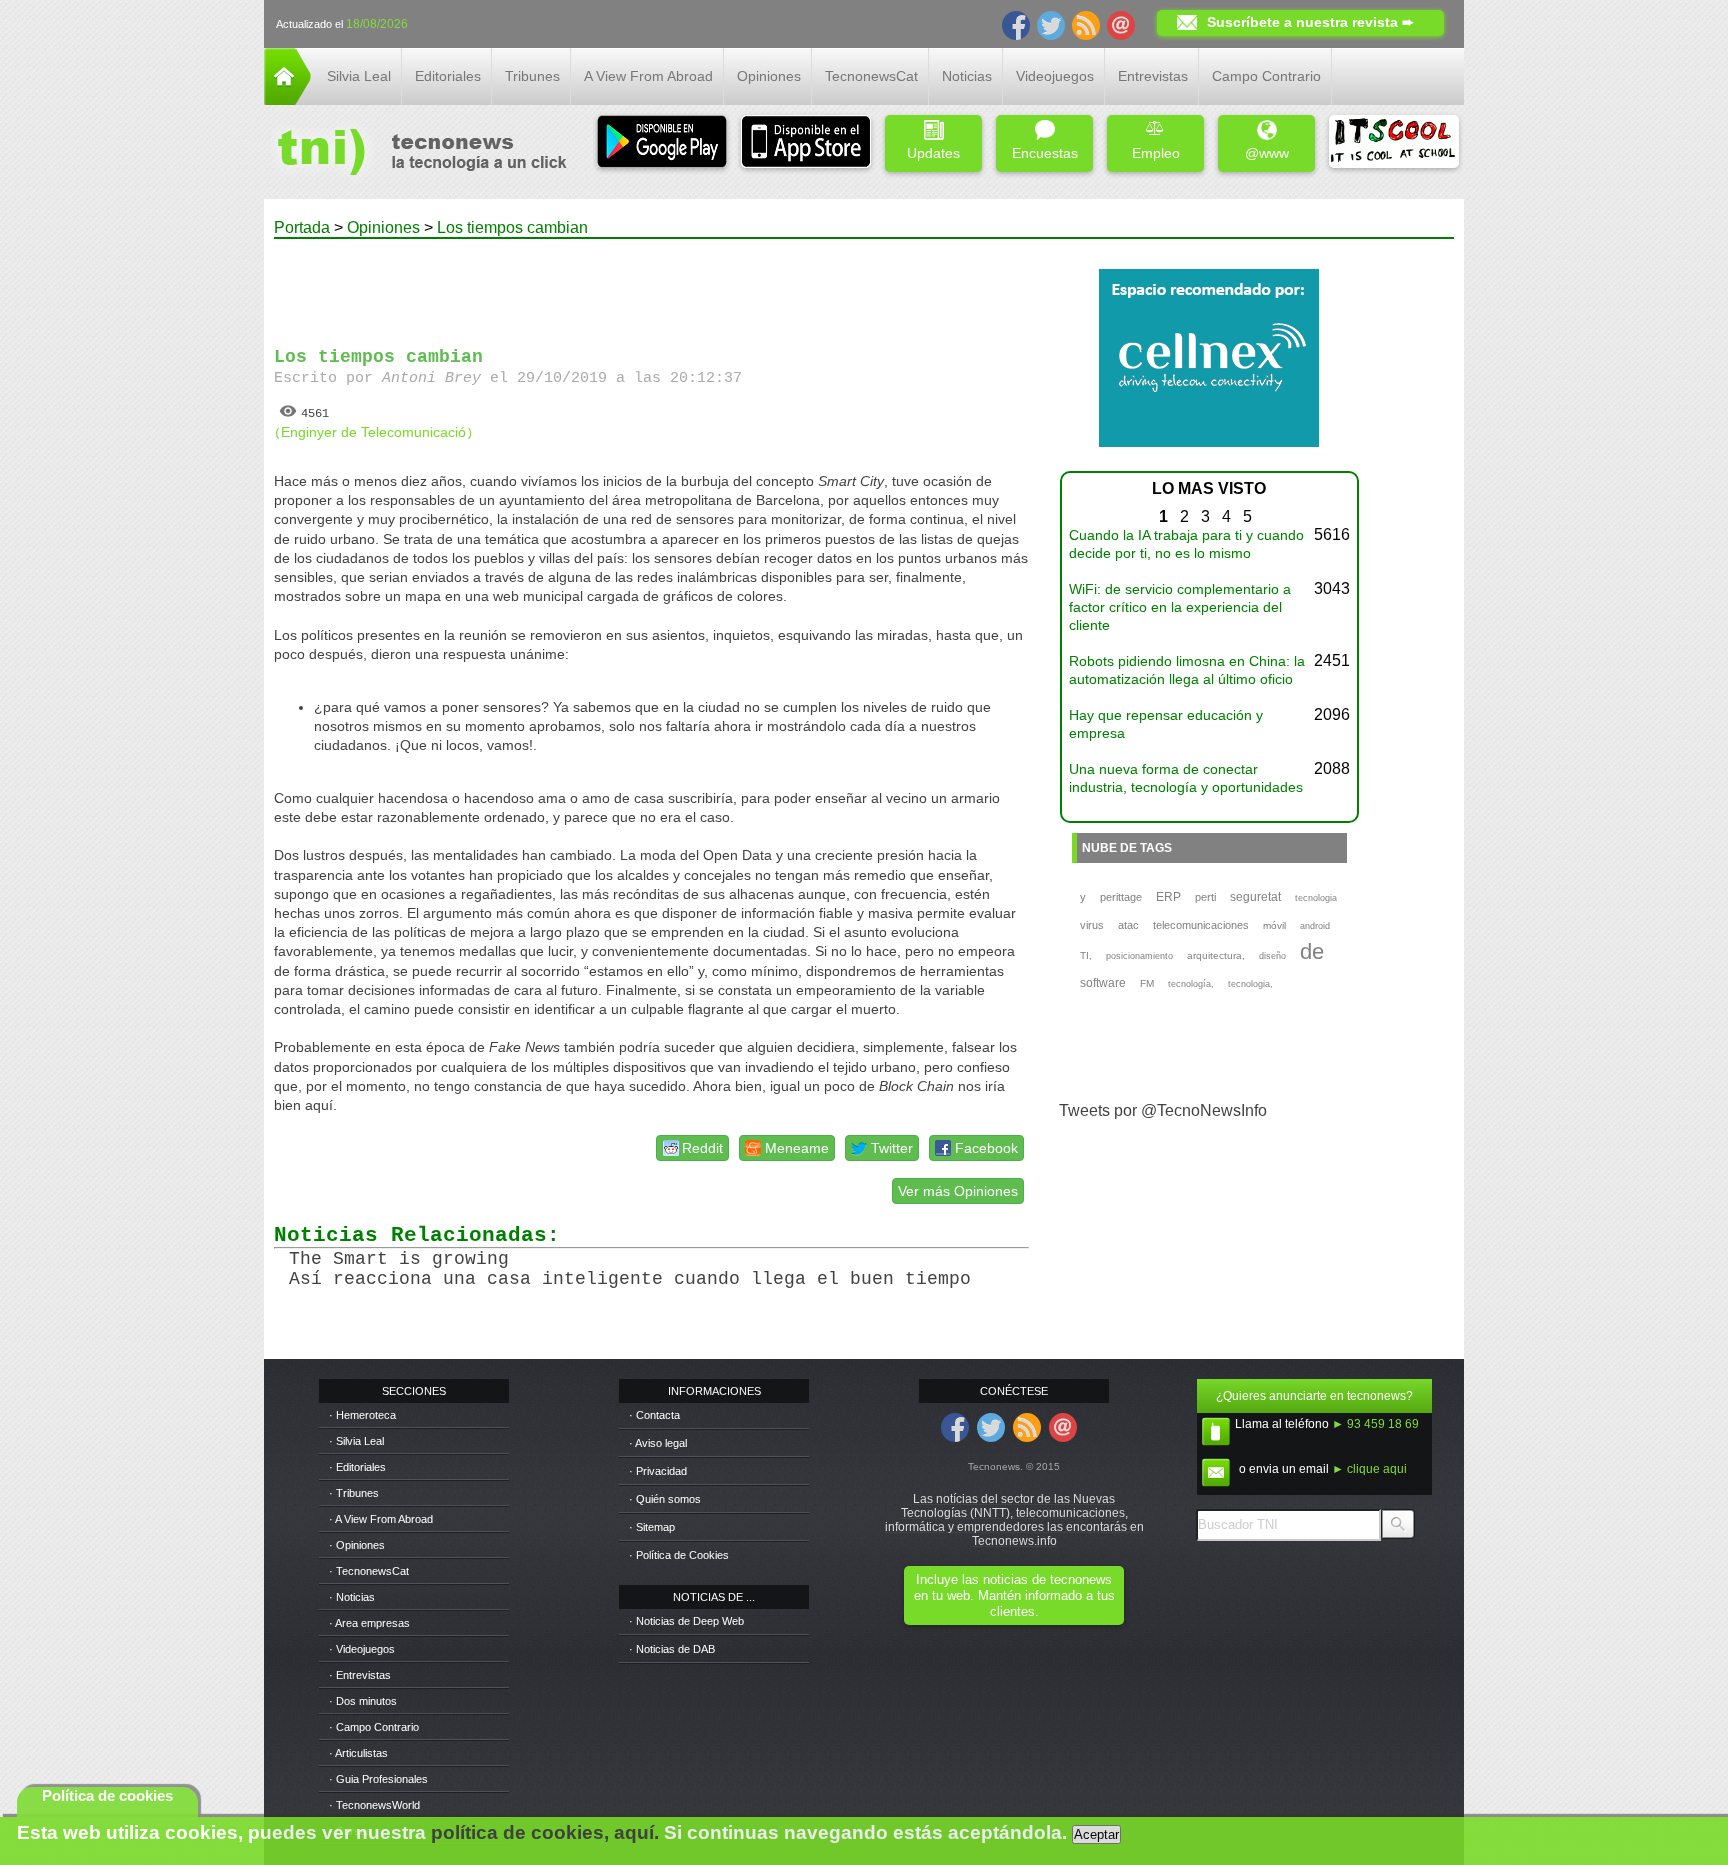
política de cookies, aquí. (545, 1832)
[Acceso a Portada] (287, 99)
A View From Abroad (648, 76)
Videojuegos (1055, 76)
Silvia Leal (359, 76)
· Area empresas (369, 1623)
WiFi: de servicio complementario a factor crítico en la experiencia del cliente (1180, 607)
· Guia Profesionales (378, 1779)
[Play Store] (662, 143)
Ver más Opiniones (958, 1191)
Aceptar (1096, 1834)
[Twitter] (1051, 24)
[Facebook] (1016, 24)
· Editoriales (357, 1467)
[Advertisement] (652, 284)
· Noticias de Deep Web (686, 1621)
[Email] (1121, 24)
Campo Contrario (1266, 76)
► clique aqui (1369, 1469)
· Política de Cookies (679, 1555)
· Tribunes (354, 1493)
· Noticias (352, 1597)
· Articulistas (358, 1753)
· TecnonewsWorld (374, 1805)
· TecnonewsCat (369, 1571)
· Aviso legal (658, 1443)
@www (1267, 153)
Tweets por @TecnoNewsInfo (1163, 1110)
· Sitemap (652, 1527)
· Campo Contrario (374, 1727)
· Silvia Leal (356, 1441)
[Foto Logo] (415, 154)
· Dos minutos (363, 1701)
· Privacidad (658, 1471)
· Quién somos (665, 1499)
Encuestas (1045, 153)
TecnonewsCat (871, 76)
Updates (933, 153)
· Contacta (654, 1415)
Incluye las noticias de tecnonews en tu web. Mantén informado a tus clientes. (1014, 1595)
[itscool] (1394, 143)
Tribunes (532, 76)
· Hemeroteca (362, 1415)
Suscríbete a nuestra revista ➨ (1310, 22)
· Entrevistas (360, 1675)
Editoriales (448, 76)
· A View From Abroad (381, 1519)
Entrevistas (1153, 76)
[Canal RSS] (1086, 24)
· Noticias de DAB (672, 1649)
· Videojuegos (362, 1649)
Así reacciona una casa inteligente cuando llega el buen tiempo (630, 1279)
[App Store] (806, 143)
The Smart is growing (399, 1259)
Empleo (1156, 153)
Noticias (967, 76)
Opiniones (769, 76)
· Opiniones (357, 1545)
